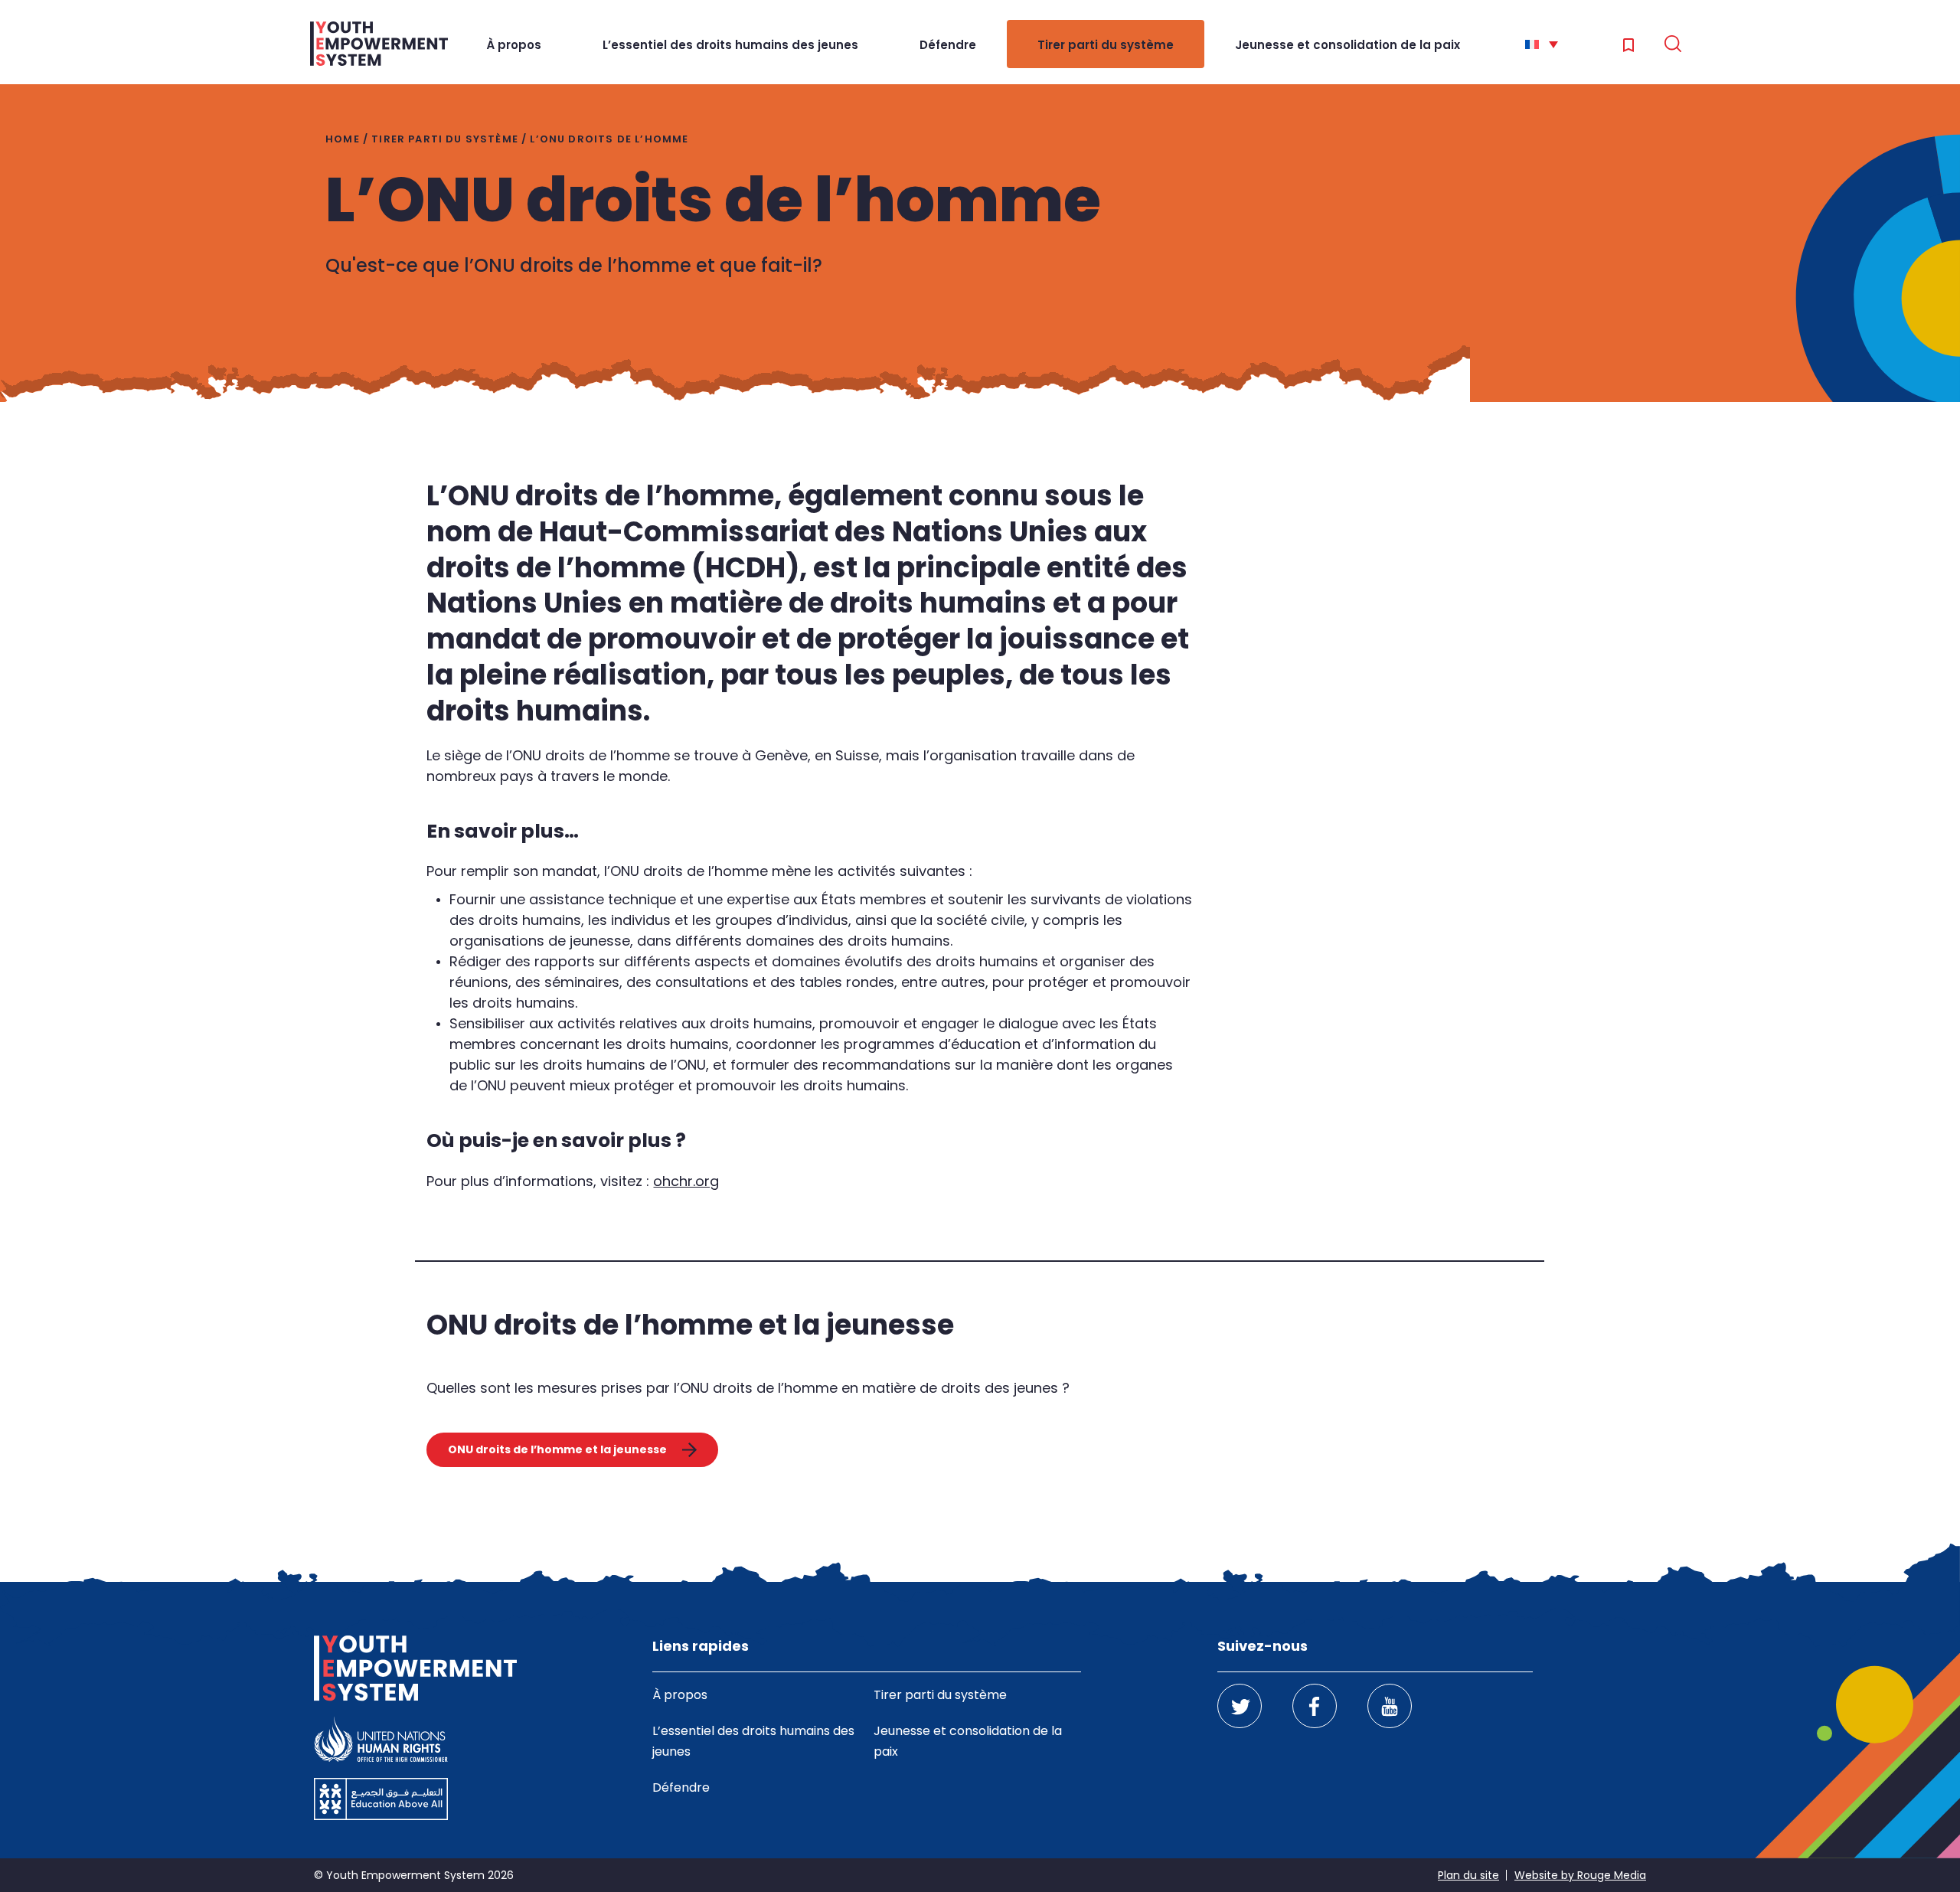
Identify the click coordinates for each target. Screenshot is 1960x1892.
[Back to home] (379, 44)
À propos (514, 45)
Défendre (948, 45)
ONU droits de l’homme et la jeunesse (557, 1449)
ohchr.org (686, 1181)
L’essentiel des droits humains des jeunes (730, 45)
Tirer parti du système (1106, 45)
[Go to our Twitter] (1240, 1706)
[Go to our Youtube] (1390, 1706)
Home (343, 139)
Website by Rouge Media (1580, 1875)
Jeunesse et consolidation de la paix (1347, 45)
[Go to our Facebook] (1315, 1706)
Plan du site (1468, 1875)
